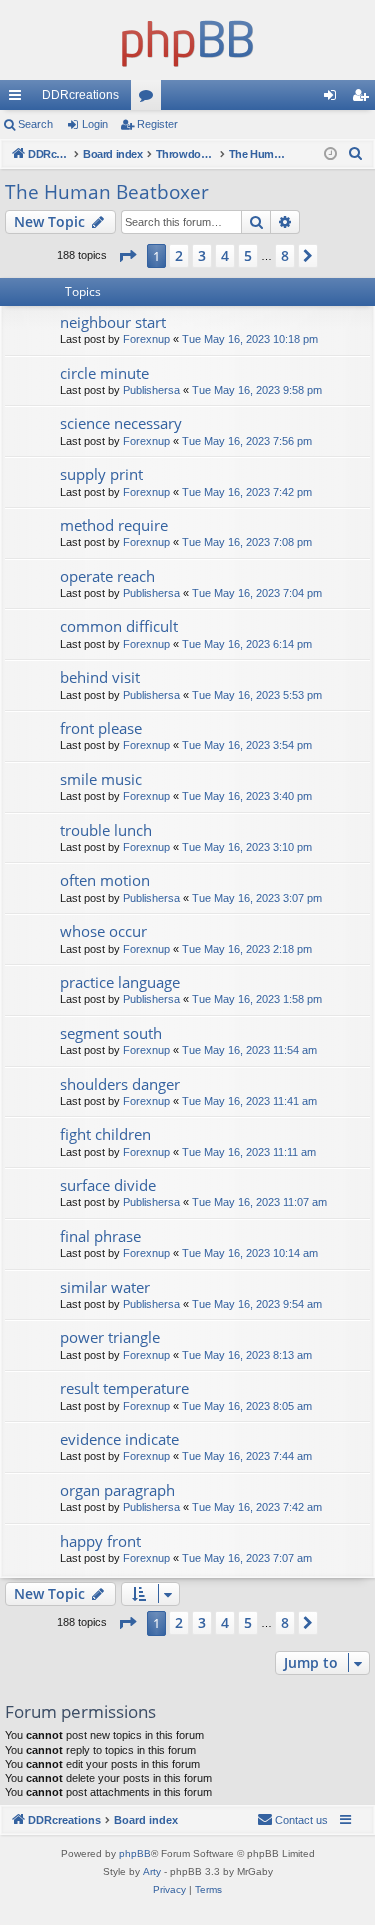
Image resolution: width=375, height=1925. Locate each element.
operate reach (107, 576)
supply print (101, 474)
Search (35, 124)
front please (101, 728)
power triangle (110, 1337)
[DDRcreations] (187, 40)
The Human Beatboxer (107, 192)
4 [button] (225, 255)
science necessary (121, 423)
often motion (105, 880)
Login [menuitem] (334, 99)
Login (95, 124)
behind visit (100, 677)
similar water (105, 1287)
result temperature (124, 1388)
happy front (100, 1541)
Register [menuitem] (364, 99)
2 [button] (179, 255)
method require (114, 525)
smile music (101, 779)
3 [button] (202, 255)
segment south (111, 1033)
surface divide (108, 1185)
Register (157, 124)
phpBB (135, 1853)
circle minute (104, 373)
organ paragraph (117, 1490)
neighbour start (113, 322)
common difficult (119, 626)
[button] (127, 256)
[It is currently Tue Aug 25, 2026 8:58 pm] (330, 154)
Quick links (19, 99)
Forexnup (146, 339)
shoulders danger (120, 1084)
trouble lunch (106, 830)
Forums (150, 99)
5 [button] (248, 255)
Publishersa (151, 390)
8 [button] (285, 255)
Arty (152, 1871)
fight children (105, 1134)
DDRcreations (80, 95)
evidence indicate (119, 1439)
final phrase (100, 1236)
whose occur (103, 931)
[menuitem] (356, 154)
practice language (120, 982)
